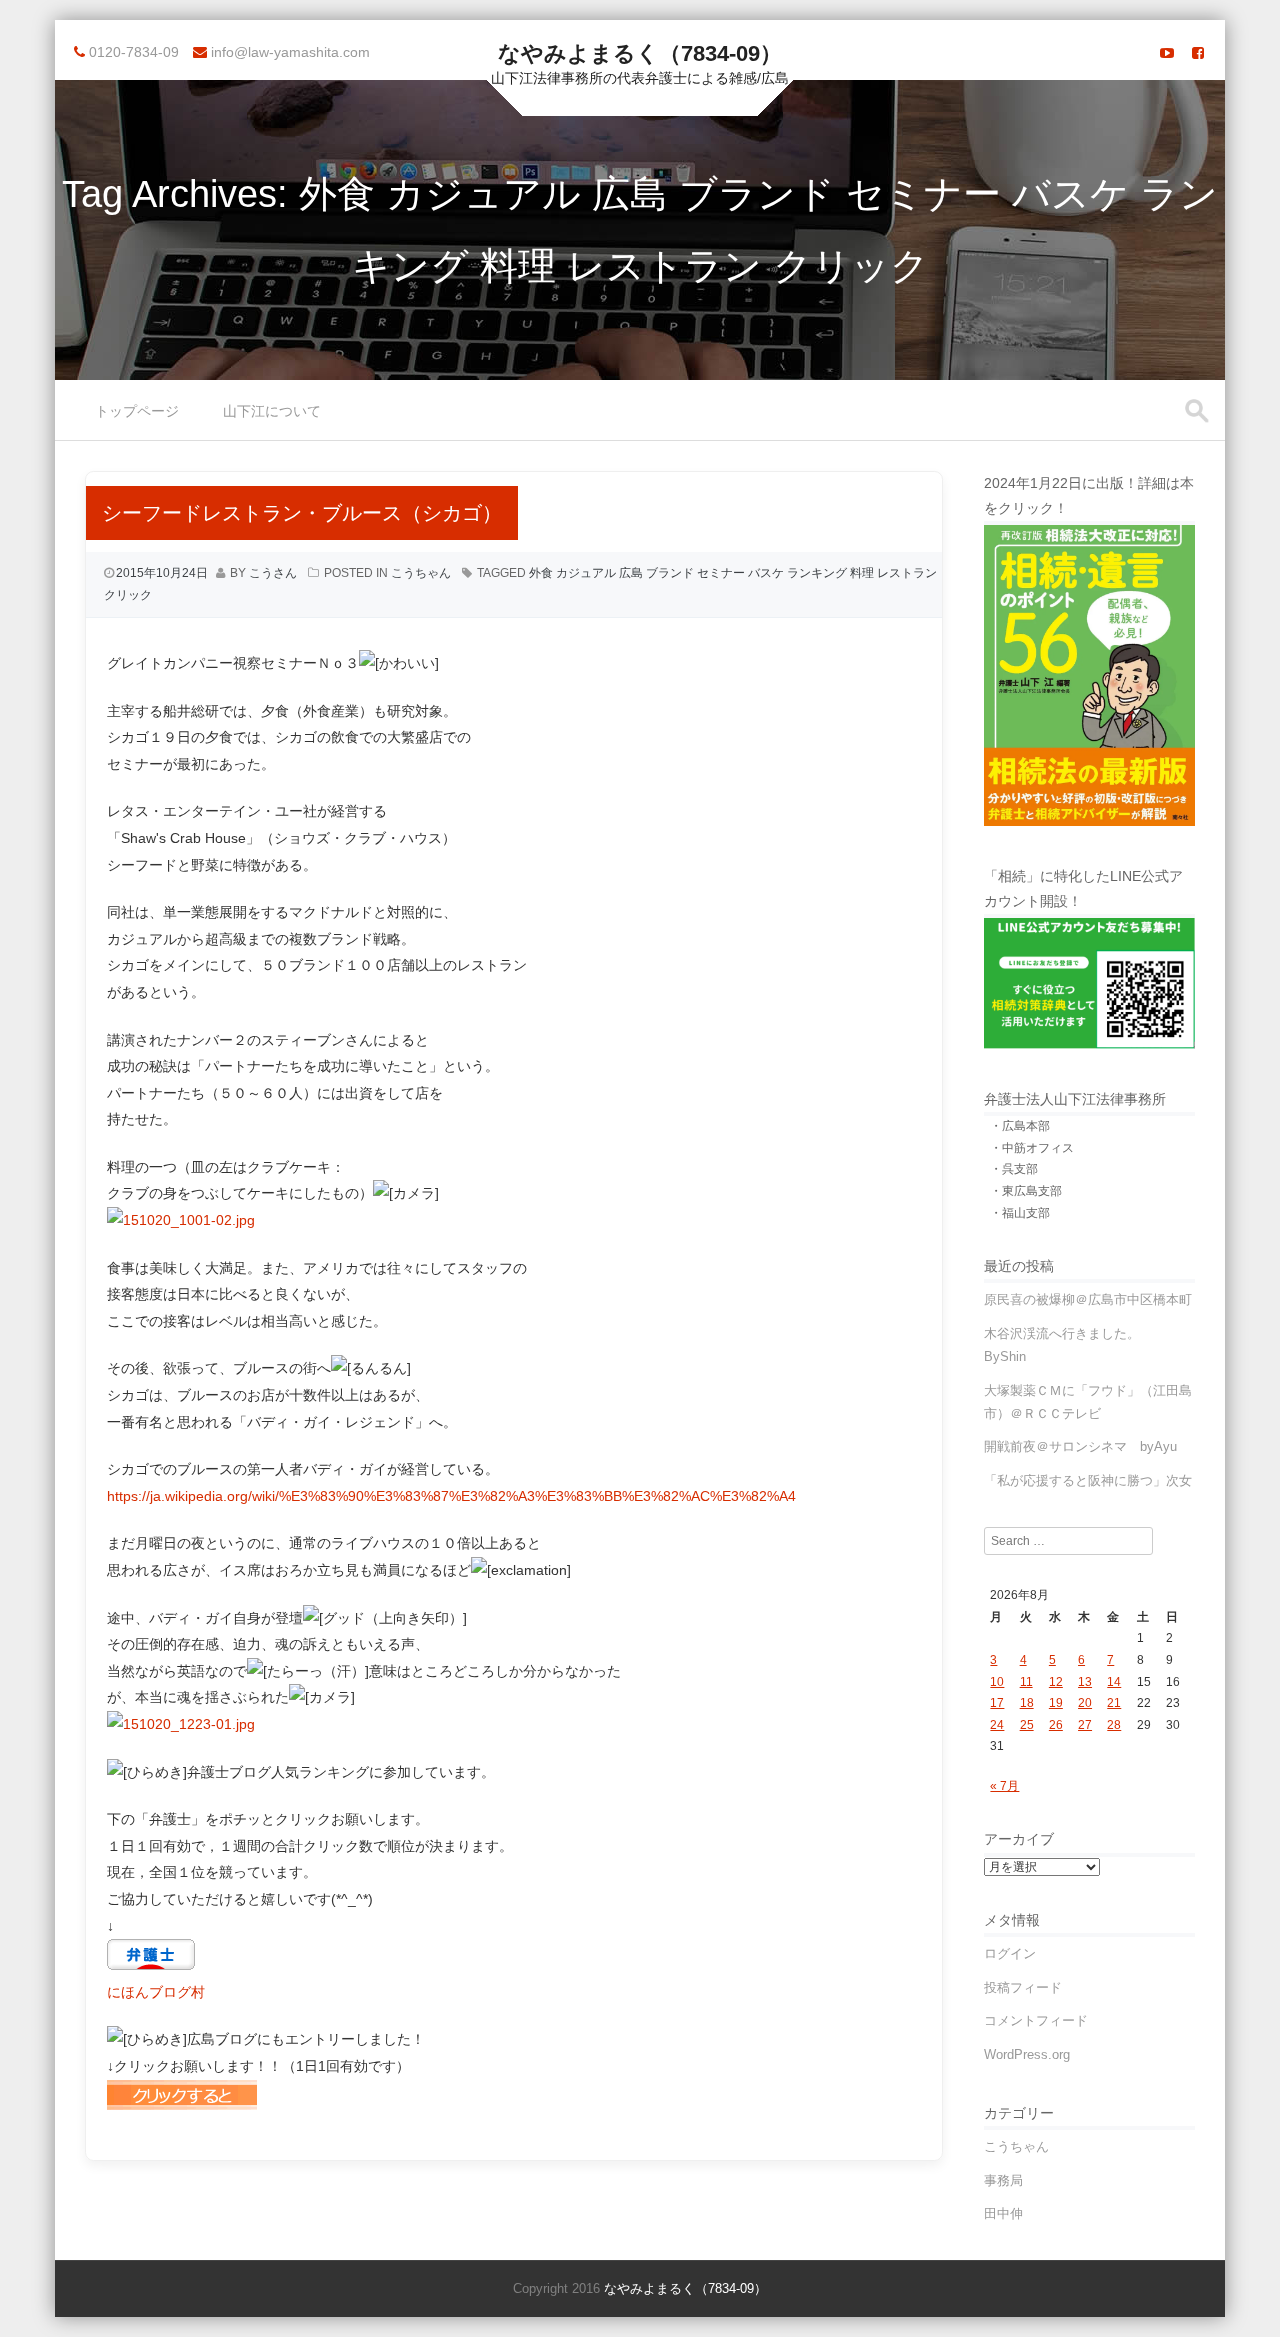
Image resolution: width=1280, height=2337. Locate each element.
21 (1114, 1703)
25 (1027, 1725)
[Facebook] (1198, 53)
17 (997, 1703)
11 (1026, 1682)
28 (1114, 1725)
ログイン (1010, 1953)
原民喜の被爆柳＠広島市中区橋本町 (1088, 1299)
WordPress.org (1027, 2054)
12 (1056, 1682)
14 (1114, 1682)
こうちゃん (421, 573)
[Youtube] (1167, 53)
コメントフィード (1036, 2020)
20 (1085, 1703)
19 (1056, 1703)
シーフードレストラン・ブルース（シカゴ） (302, 513)
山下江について (272, 411)
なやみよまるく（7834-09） (640, 53)
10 (997, 1682)
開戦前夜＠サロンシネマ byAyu (1080, 1446)
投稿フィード (1023, 1987)
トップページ (137, 411)
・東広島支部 (1026, 1191)
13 (1085, 1682)
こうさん (273, 573)
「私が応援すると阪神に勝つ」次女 (1088, 1480)
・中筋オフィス (1032, 1148)
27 (1085, 1725)
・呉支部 (1014, 1169)
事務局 (1003, 2180)
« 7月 (1004, 1786)
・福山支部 (1020, 1213)
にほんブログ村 (156, 1992)
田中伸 (1003, 2213)
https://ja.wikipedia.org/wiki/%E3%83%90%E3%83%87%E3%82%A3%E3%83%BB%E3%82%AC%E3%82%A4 (451, 1496)
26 (1056, 1725)
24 (997, 1725)
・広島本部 (1020, 1126)
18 (1027, 1703)
